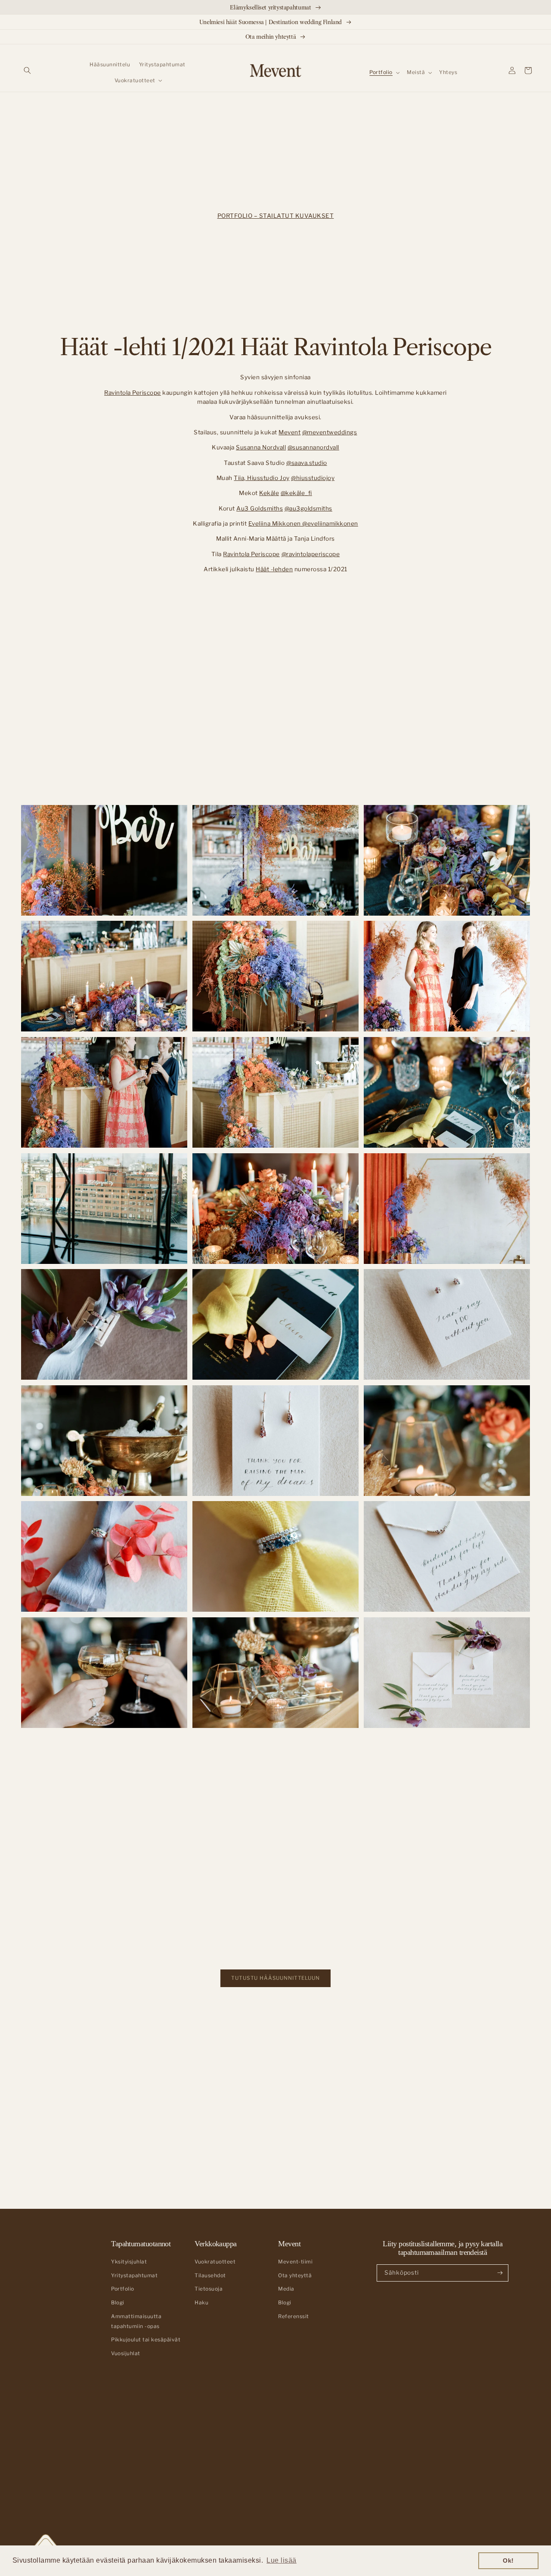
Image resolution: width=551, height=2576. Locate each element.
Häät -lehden (274, 569)
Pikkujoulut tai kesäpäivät (146, 2340)
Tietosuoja (209, 2289)
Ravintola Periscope (133, 393)
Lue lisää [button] (282, 2560)
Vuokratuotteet (215, 2262)
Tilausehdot (210, 2276)
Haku (201, 2303)
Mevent (289, 432)
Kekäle (269, 493)
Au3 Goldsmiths (260, 508)
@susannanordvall (313, 447)
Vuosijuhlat (126, 2353)
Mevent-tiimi (295, 2262)
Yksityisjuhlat (129, 2262)
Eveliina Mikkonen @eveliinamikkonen (303, 523)
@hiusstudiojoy (313, 478)
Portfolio (123, 2289)
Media (286, 2289)
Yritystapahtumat (134, 2276)
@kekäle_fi (296, 493)
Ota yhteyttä (295, 2276)
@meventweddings (330, 432)
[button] (27, 70)
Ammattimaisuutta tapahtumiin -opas (136, 2321)
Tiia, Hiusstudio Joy (262, 478)
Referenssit (294, 2316)
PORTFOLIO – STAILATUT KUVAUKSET (276, 216)
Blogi (118, 2303)
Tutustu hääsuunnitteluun (275, 1978)
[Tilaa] (500, 2273)
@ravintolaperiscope (311, 554)
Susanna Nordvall (261, 447)
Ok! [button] (508, 2561)
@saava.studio (307, 463)
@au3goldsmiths (308, 508)
